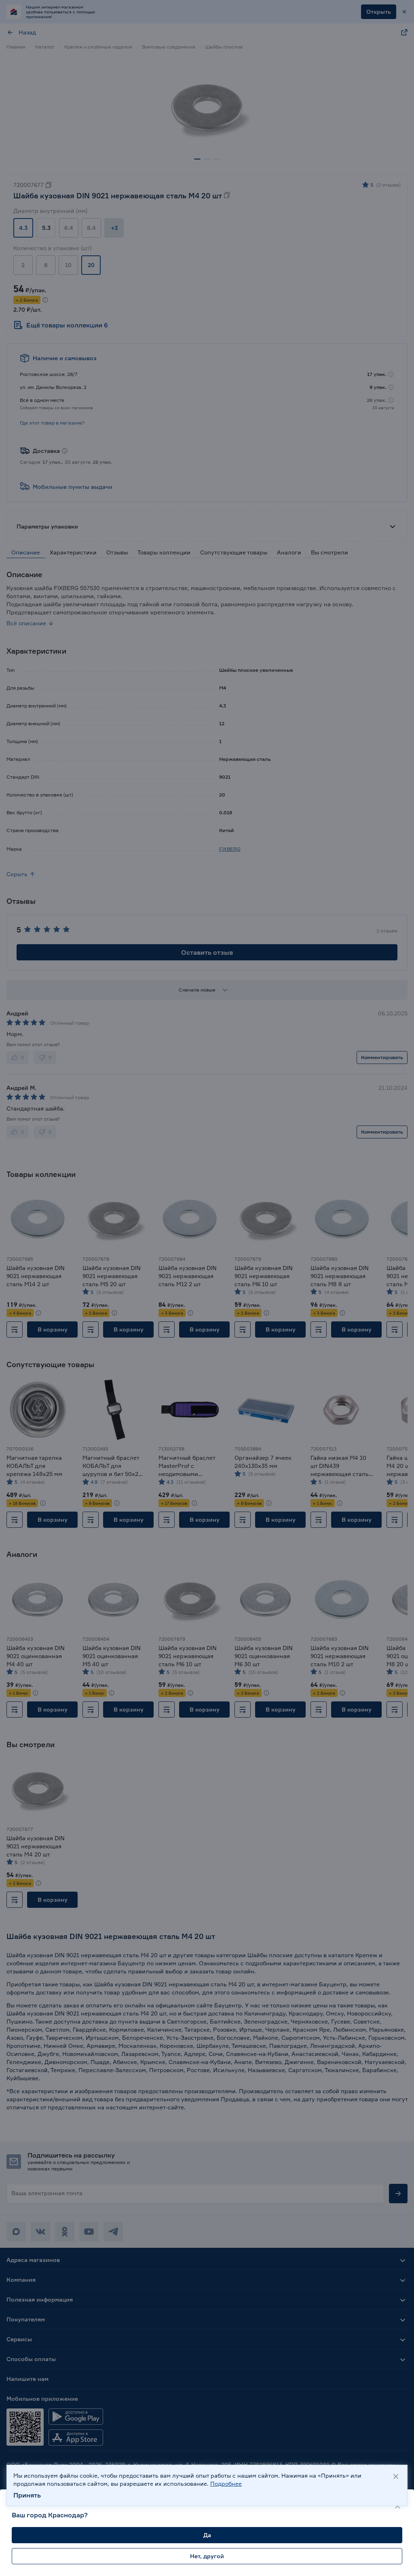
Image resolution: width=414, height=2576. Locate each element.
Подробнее (226, 2484)
